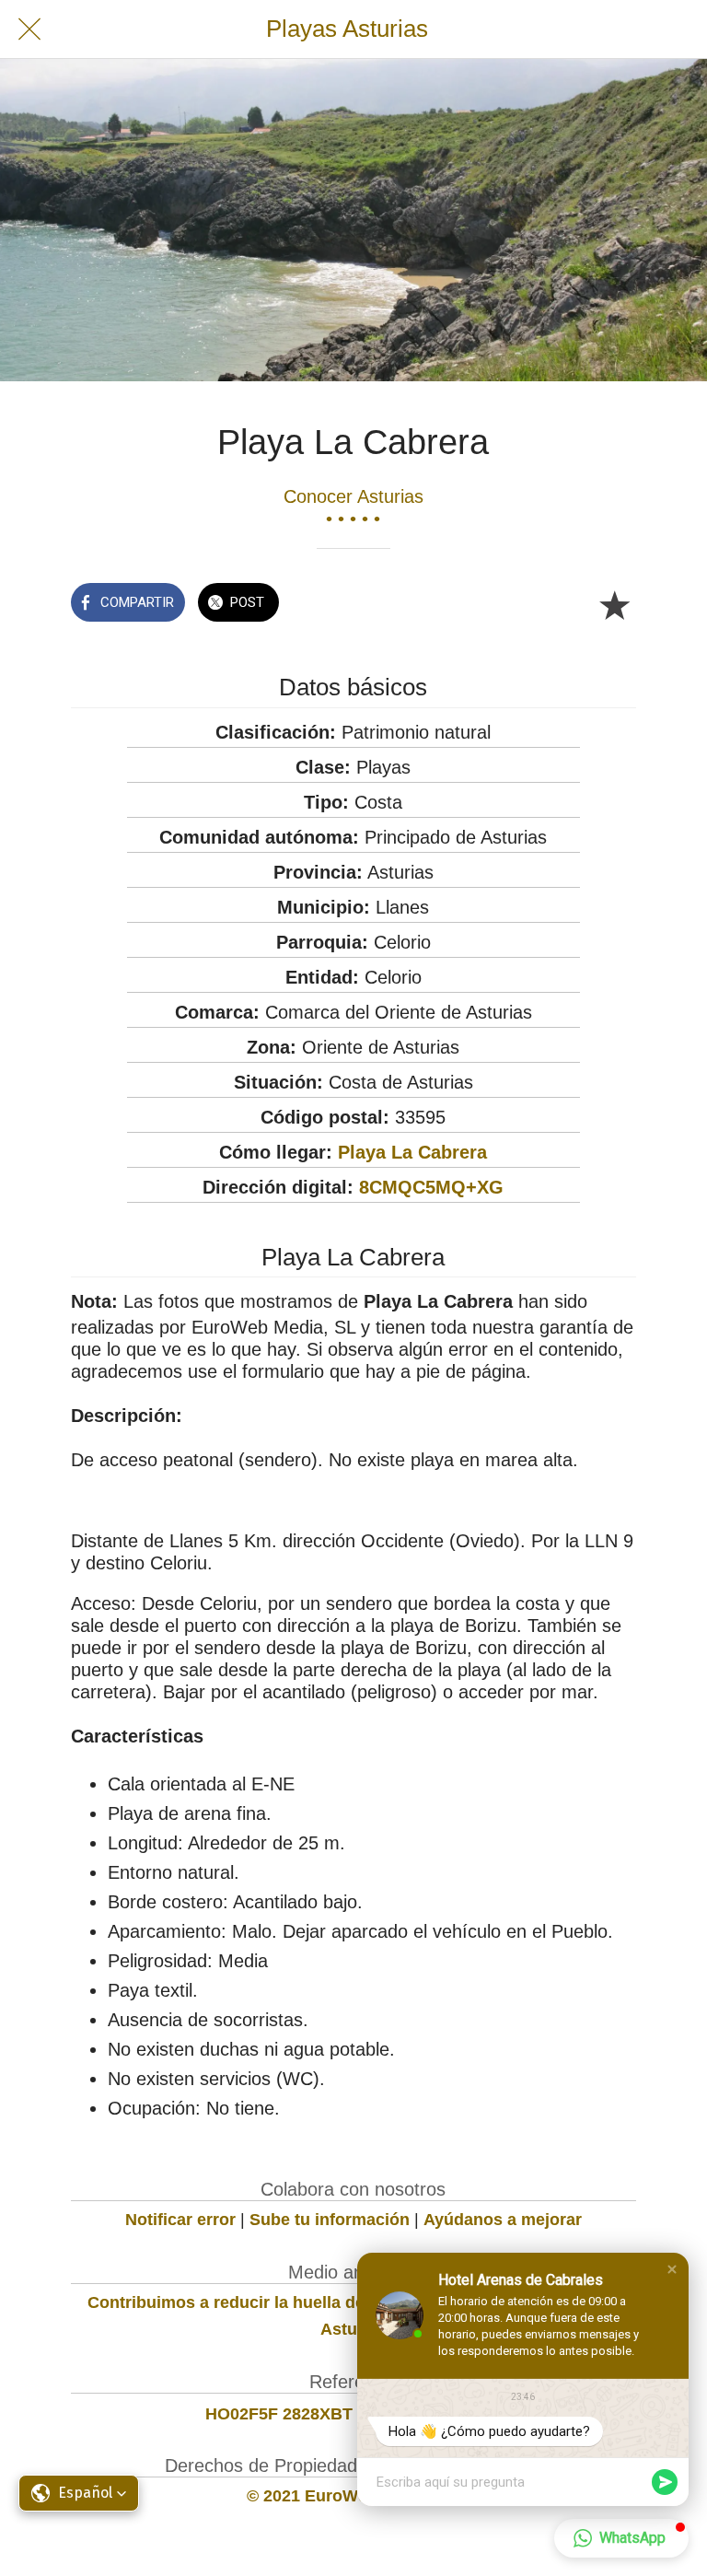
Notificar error (180, 2220)
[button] (672, 2269)
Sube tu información (330, 2220)
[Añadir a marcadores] (614, 604)
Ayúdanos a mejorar (503, 2220)
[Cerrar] (29, 29)
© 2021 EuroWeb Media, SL (353, 2496)
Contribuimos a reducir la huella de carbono (261, 2302)
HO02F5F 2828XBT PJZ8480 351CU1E (353, 2414)
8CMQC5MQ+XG (431, 1187)
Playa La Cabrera (412, 1152)
